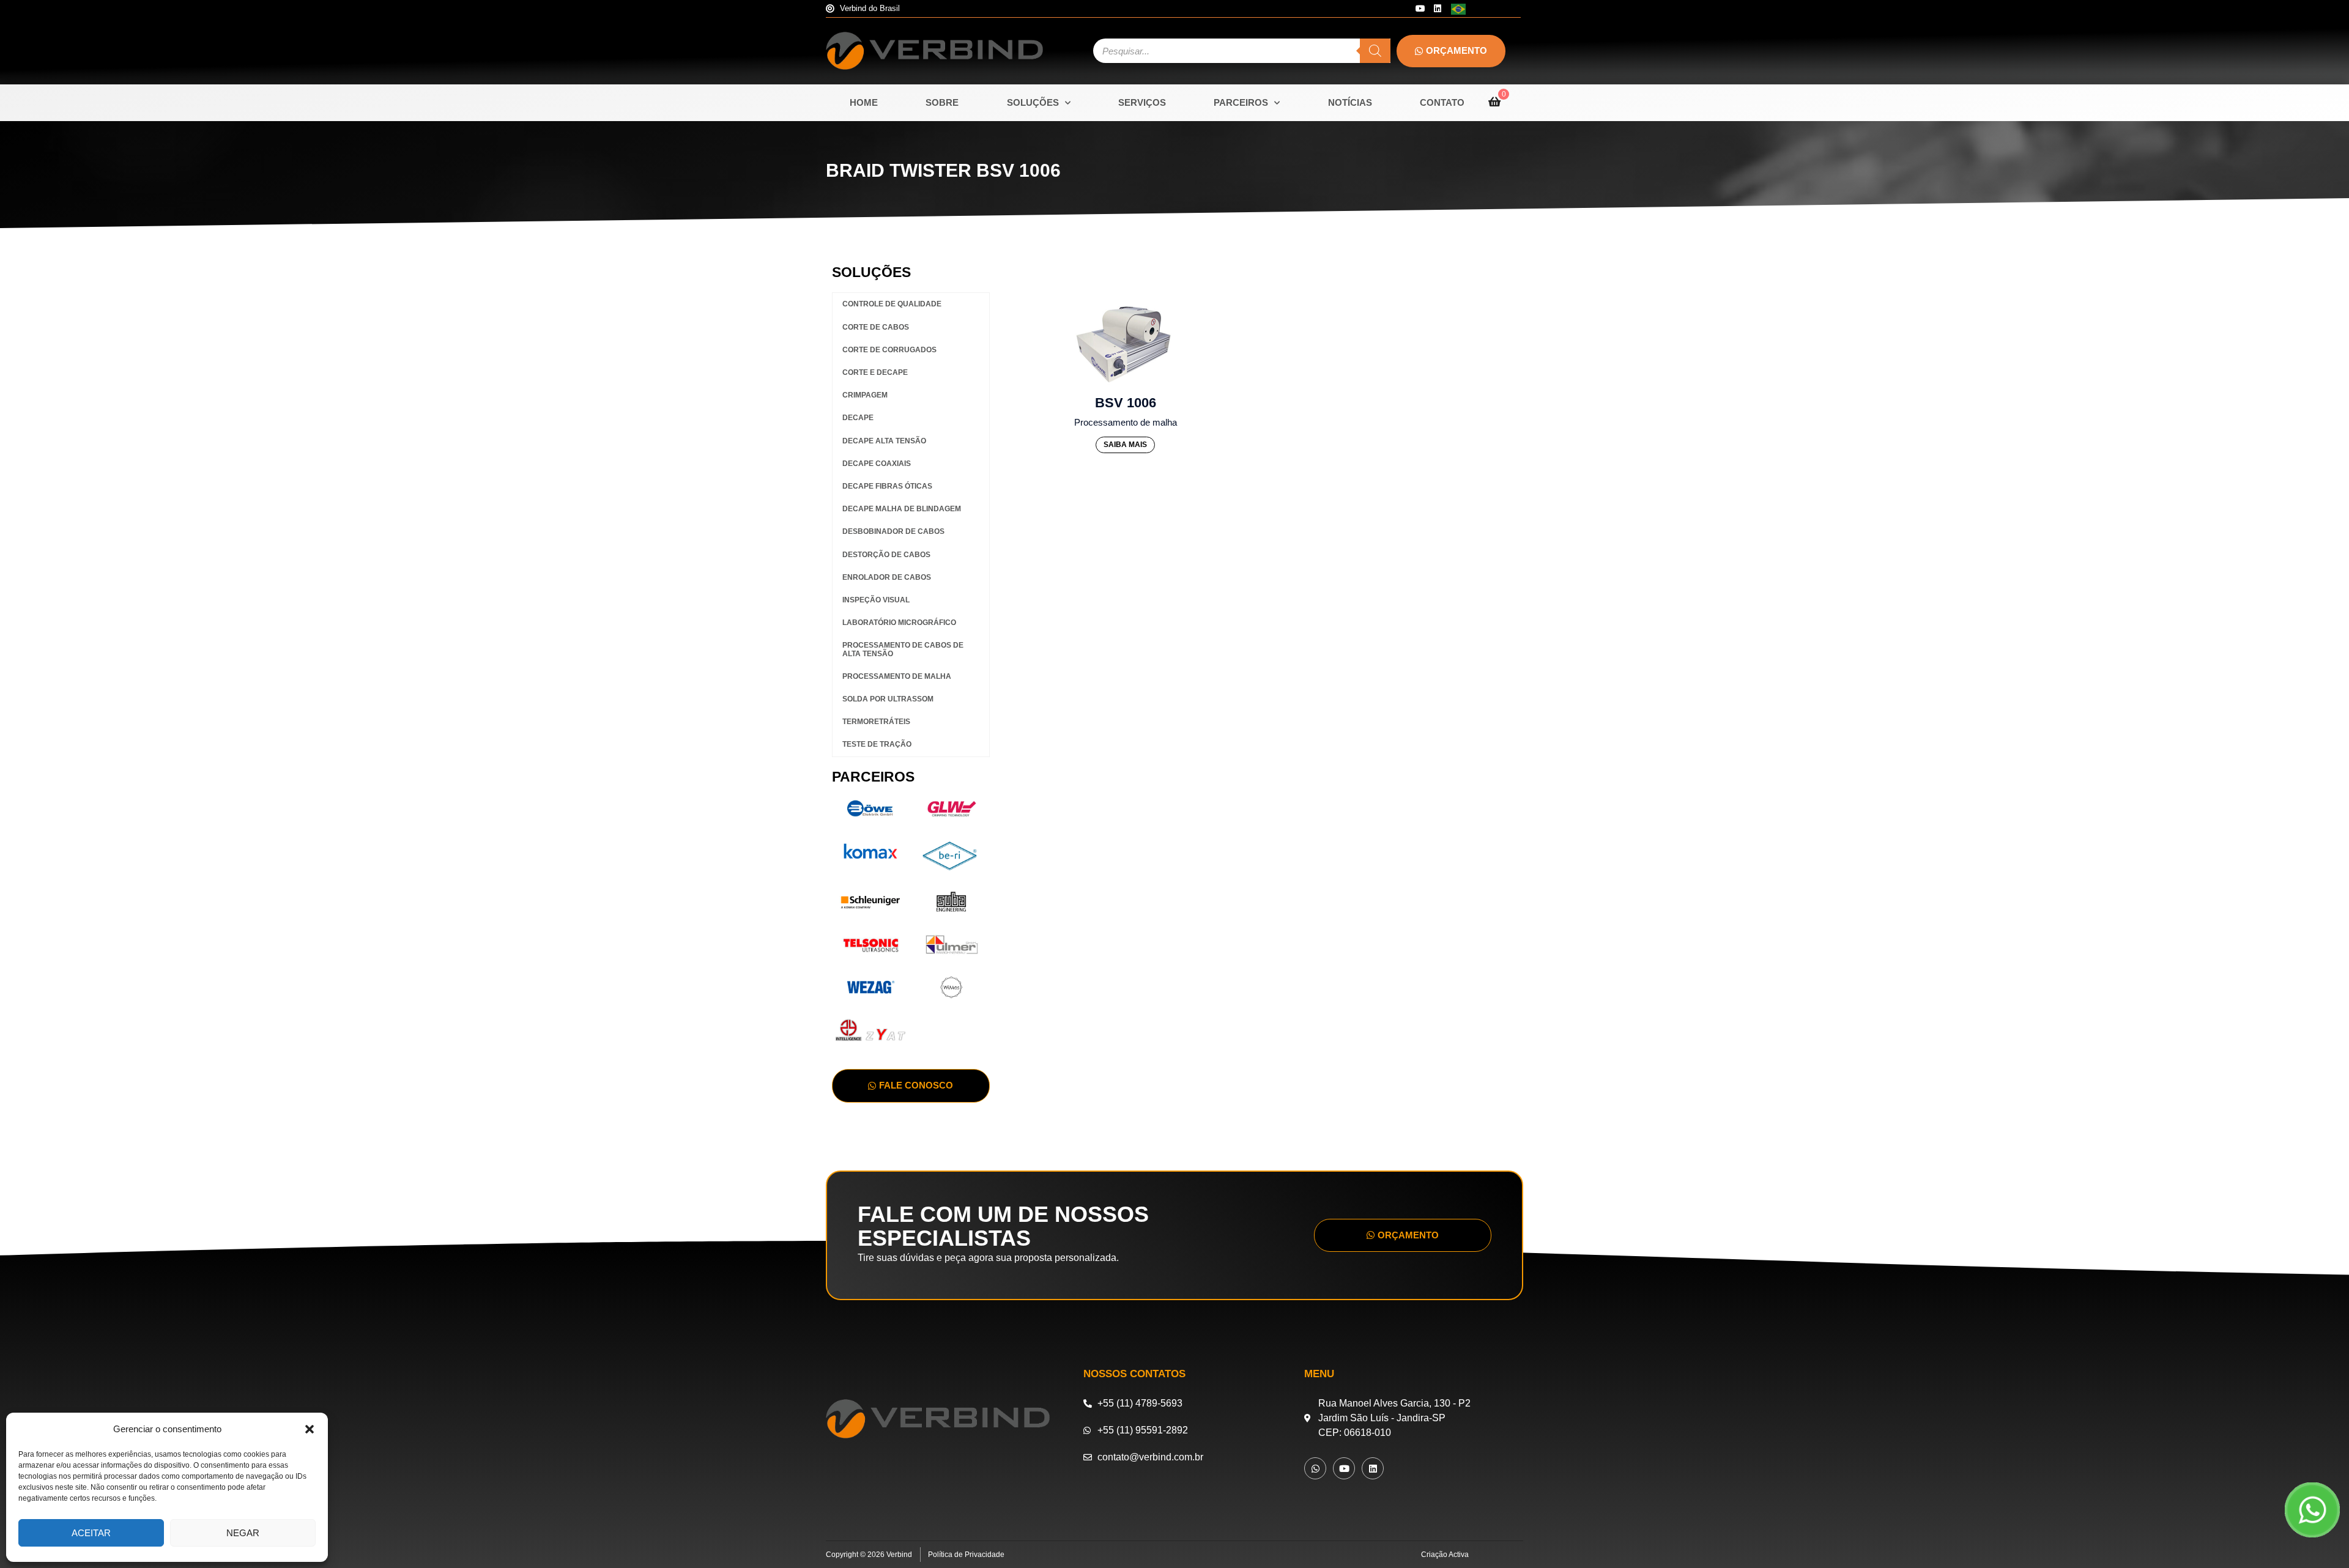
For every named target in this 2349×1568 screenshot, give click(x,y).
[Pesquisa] (1375, 51)
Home (864, 102)
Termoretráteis (876, 722)
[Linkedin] (1438, 9)
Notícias (1350, 102)
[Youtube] (1420, 9)
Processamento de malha (897, 676)
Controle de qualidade (892, 304)
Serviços (1142, 102)
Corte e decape (875, 372)
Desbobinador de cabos (893, 531)
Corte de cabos (876, 327)
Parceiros (1241, 102)
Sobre (942, 102)
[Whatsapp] (1315, 1468)
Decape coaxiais (877, 464)
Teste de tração (877, 744)
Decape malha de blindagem (902, 509)
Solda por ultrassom (888, 699)
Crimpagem (865, 395)
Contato (1442, 102)
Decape (858, 418)
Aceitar (91, 1533)
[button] (310, 1429)
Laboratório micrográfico (899, 623)
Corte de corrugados (889, 350)
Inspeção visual (876, 600)
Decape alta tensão (884, 441)
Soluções (1033, 102)
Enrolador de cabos (887, 577)
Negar (243, 1533)
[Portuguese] (1459, 8)
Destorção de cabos (886, 555)
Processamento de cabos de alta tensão (903, 649)
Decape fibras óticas (887, 486)
